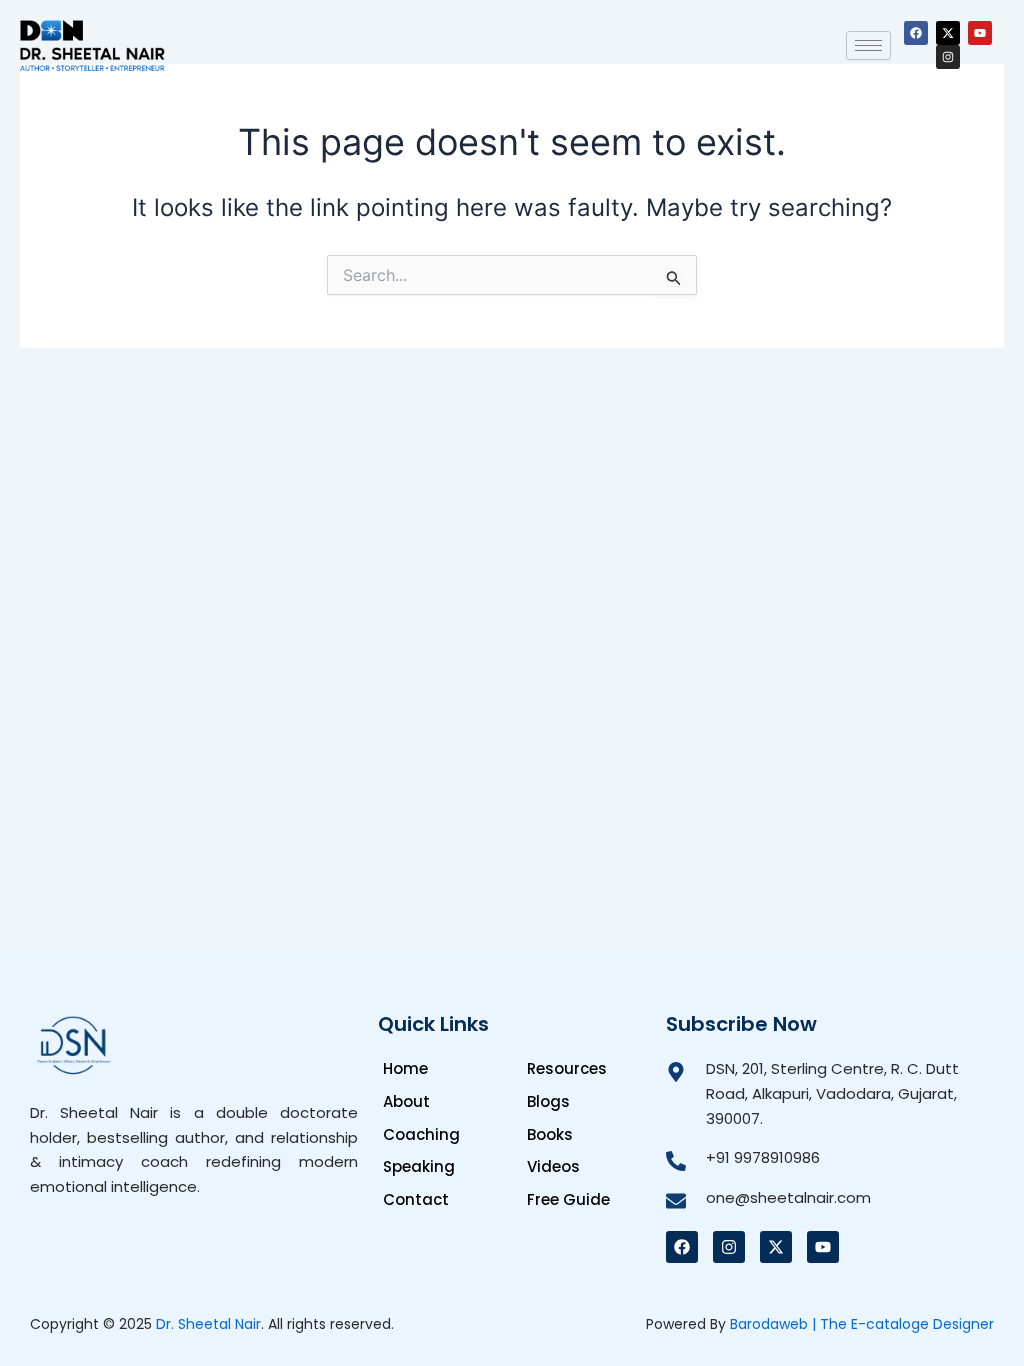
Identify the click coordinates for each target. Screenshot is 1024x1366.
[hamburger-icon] (868, 45)
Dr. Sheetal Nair (208, 1324)
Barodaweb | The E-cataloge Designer (862, 1324)
